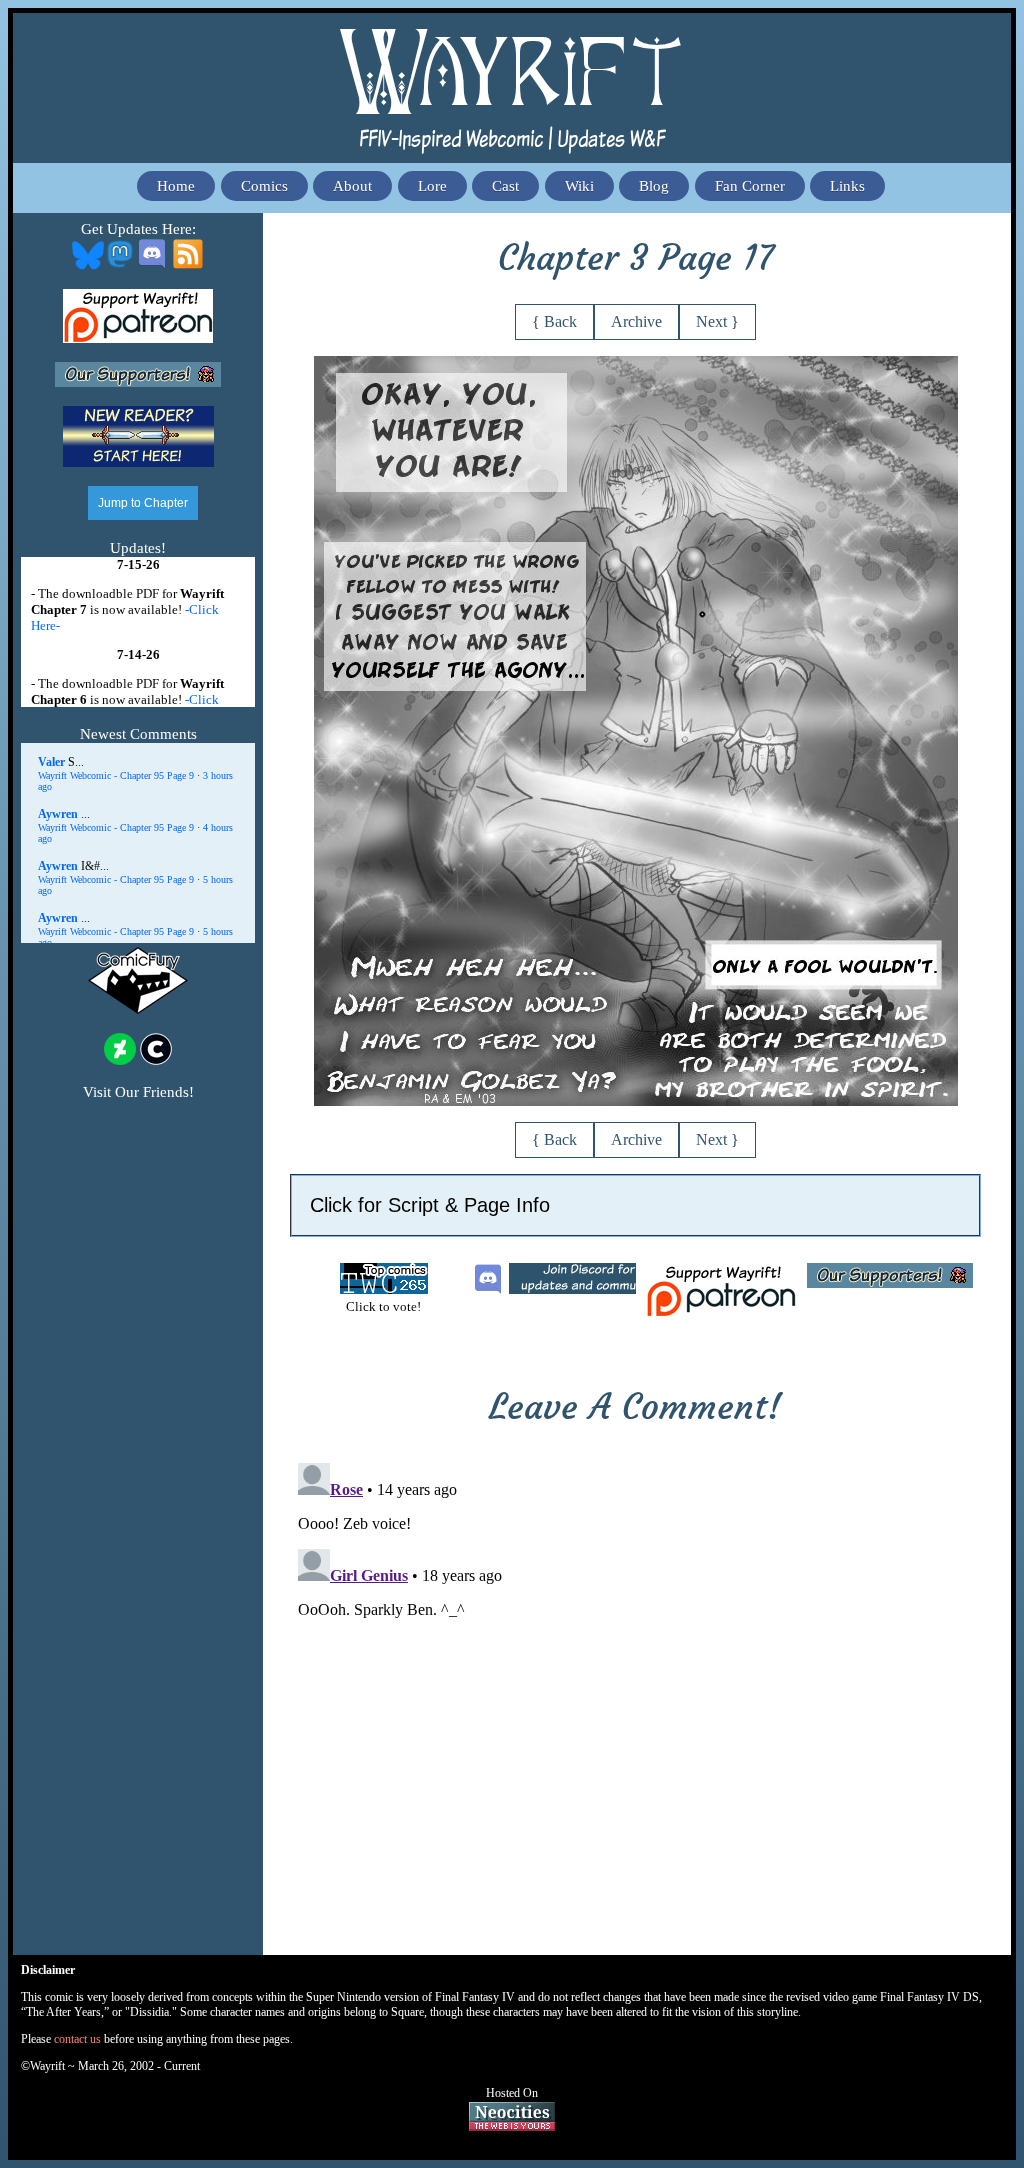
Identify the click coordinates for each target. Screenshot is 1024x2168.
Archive (636, 321)
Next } (717, 321)
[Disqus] (635, 1705)
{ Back (554, 321)
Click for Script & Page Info (430, 1205)
